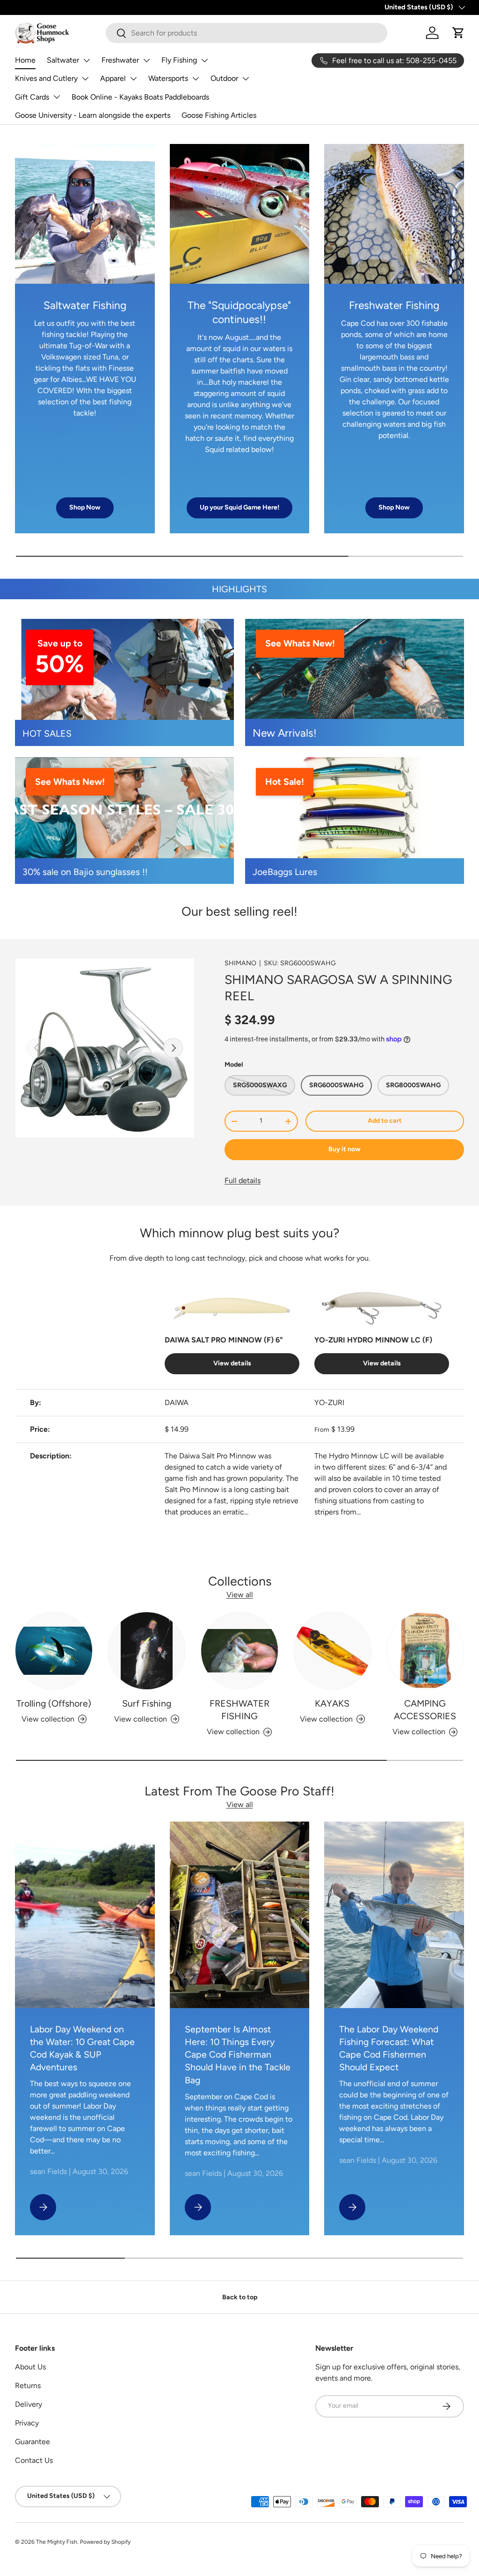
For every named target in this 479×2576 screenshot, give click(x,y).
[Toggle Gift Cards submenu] (57, 97)
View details (232, 1363)
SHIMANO (240, 963)
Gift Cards (32, 97)
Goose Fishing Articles (219, 115)
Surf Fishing (147, 1703)
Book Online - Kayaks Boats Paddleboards (140, 97)
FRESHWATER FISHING (239, 1710)
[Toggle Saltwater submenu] (87, 60)
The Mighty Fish (57, 2542)
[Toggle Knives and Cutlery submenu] (85, 79)
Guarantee (33, 2442)
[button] (458, 33)
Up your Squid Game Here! (239, 507)
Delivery (29, 2404)
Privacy (27, 2423)
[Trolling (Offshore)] (54, 1650)
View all (240, 1595)
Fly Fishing (179, 60)
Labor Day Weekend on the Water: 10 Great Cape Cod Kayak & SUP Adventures (82, 2048)
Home (25, 60)
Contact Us (34, 2460)
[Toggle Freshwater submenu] (146, 60)
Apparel (113, 78)
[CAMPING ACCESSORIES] (425, 1650)
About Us (30, 2367)
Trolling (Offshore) (54, 1703)
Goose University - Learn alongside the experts (93, 115)
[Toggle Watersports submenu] (196, 79)
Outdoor (224, 78)
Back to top (240, 2297)
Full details (243, 1180)
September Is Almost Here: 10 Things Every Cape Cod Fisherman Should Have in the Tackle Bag (238, 2055)
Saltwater (63, 60)
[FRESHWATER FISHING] (239, 1650)
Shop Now (85, 507)
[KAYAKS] (332, 1650)
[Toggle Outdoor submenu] (246, 79)
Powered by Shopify (105, 2542)
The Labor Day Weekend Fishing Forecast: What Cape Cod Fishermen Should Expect (389, 2048)
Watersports (168, 78)
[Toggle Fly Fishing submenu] (204, 60)
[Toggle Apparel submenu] (133, 79)
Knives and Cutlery (46, 78)
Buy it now (345, 1149)
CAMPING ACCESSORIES (425, 1710)
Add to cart (385, 1121)
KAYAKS (332, 1703)
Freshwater (120, 60)
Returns (28, 2386)
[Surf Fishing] (146, 1650)
